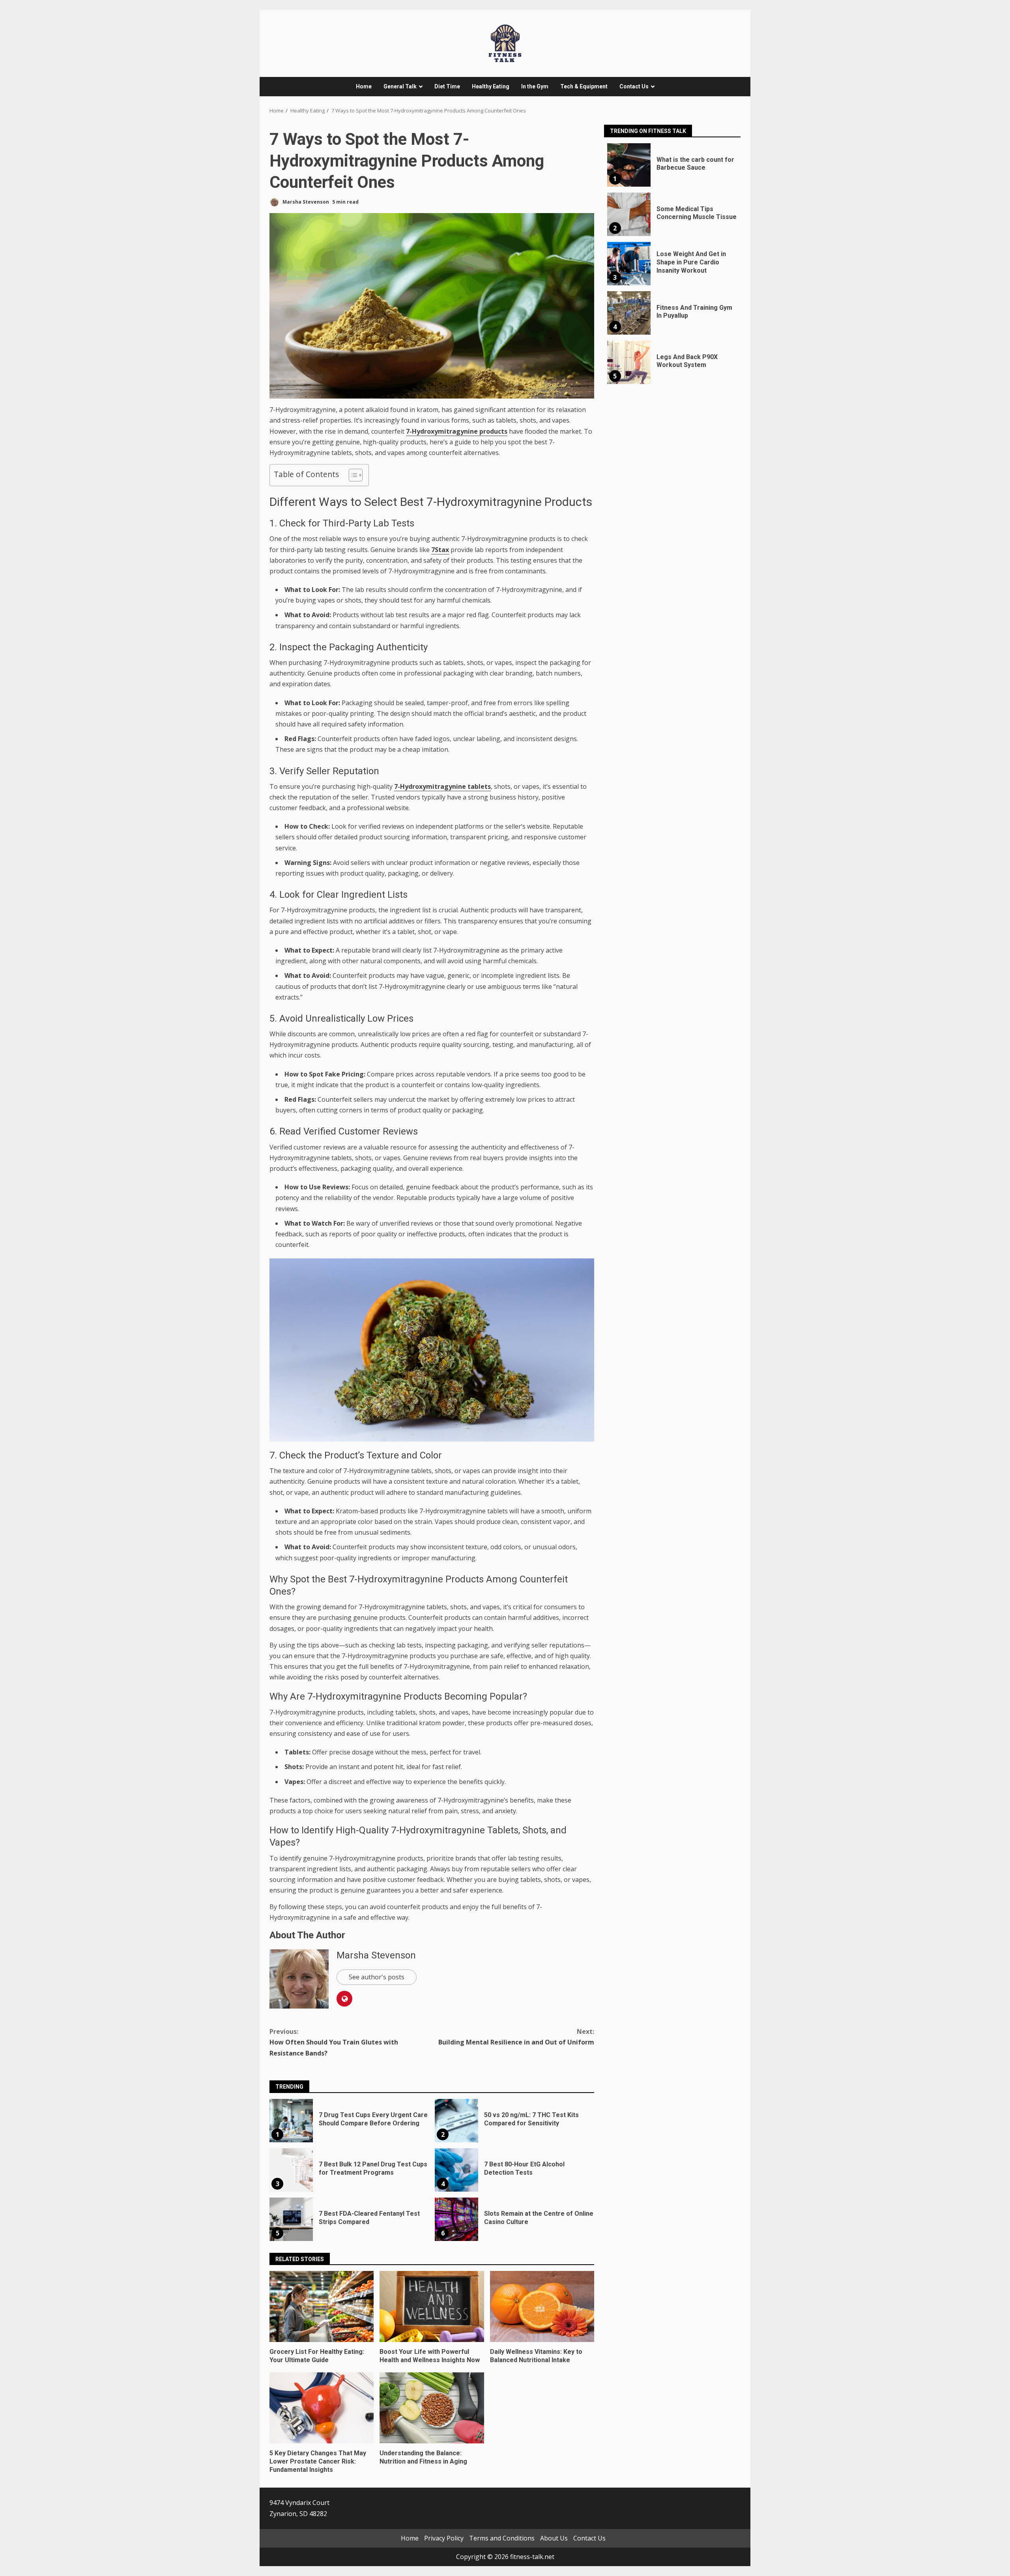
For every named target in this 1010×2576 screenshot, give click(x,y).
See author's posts (377, 1977)
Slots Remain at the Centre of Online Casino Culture (456, 2219)
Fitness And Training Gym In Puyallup (629, 313)
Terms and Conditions (502, 2538)
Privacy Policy (444, 2538)
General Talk (400, 86)
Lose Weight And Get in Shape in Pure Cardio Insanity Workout (629, 264)
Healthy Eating (491, 86)
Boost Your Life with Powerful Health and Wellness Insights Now (432, 2306)
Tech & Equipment (584, 86)
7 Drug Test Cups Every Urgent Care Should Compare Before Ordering (291, 2121)
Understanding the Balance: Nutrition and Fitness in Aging (432, 2408)
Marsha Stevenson (305, 202)
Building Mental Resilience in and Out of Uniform (516, 2037)
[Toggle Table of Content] (352, 475)
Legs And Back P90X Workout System (629, 362)
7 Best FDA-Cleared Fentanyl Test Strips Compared (291, 2219)
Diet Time (447, 86)
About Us (554, 2538)
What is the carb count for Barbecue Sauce (629, 165)
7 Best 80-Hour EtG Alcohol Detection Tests (456, 2170)
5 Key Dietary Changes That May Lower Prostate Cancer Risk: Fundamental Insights (322, 2408)
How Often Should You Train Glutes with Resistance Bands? (334, 2042)
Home (364, 86)
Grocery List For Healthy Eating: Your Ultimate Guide (322, 2306)
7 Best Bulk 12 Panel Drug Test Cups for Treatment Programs (291, 2170)
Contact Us (634, 86)
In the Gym (535, 86)
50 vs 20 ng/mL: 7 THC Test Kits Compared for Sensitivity (456, 2121)
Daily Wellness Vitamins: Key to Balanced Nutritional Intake (542, 2306)
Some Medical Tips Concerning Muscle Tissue (629, 214)
